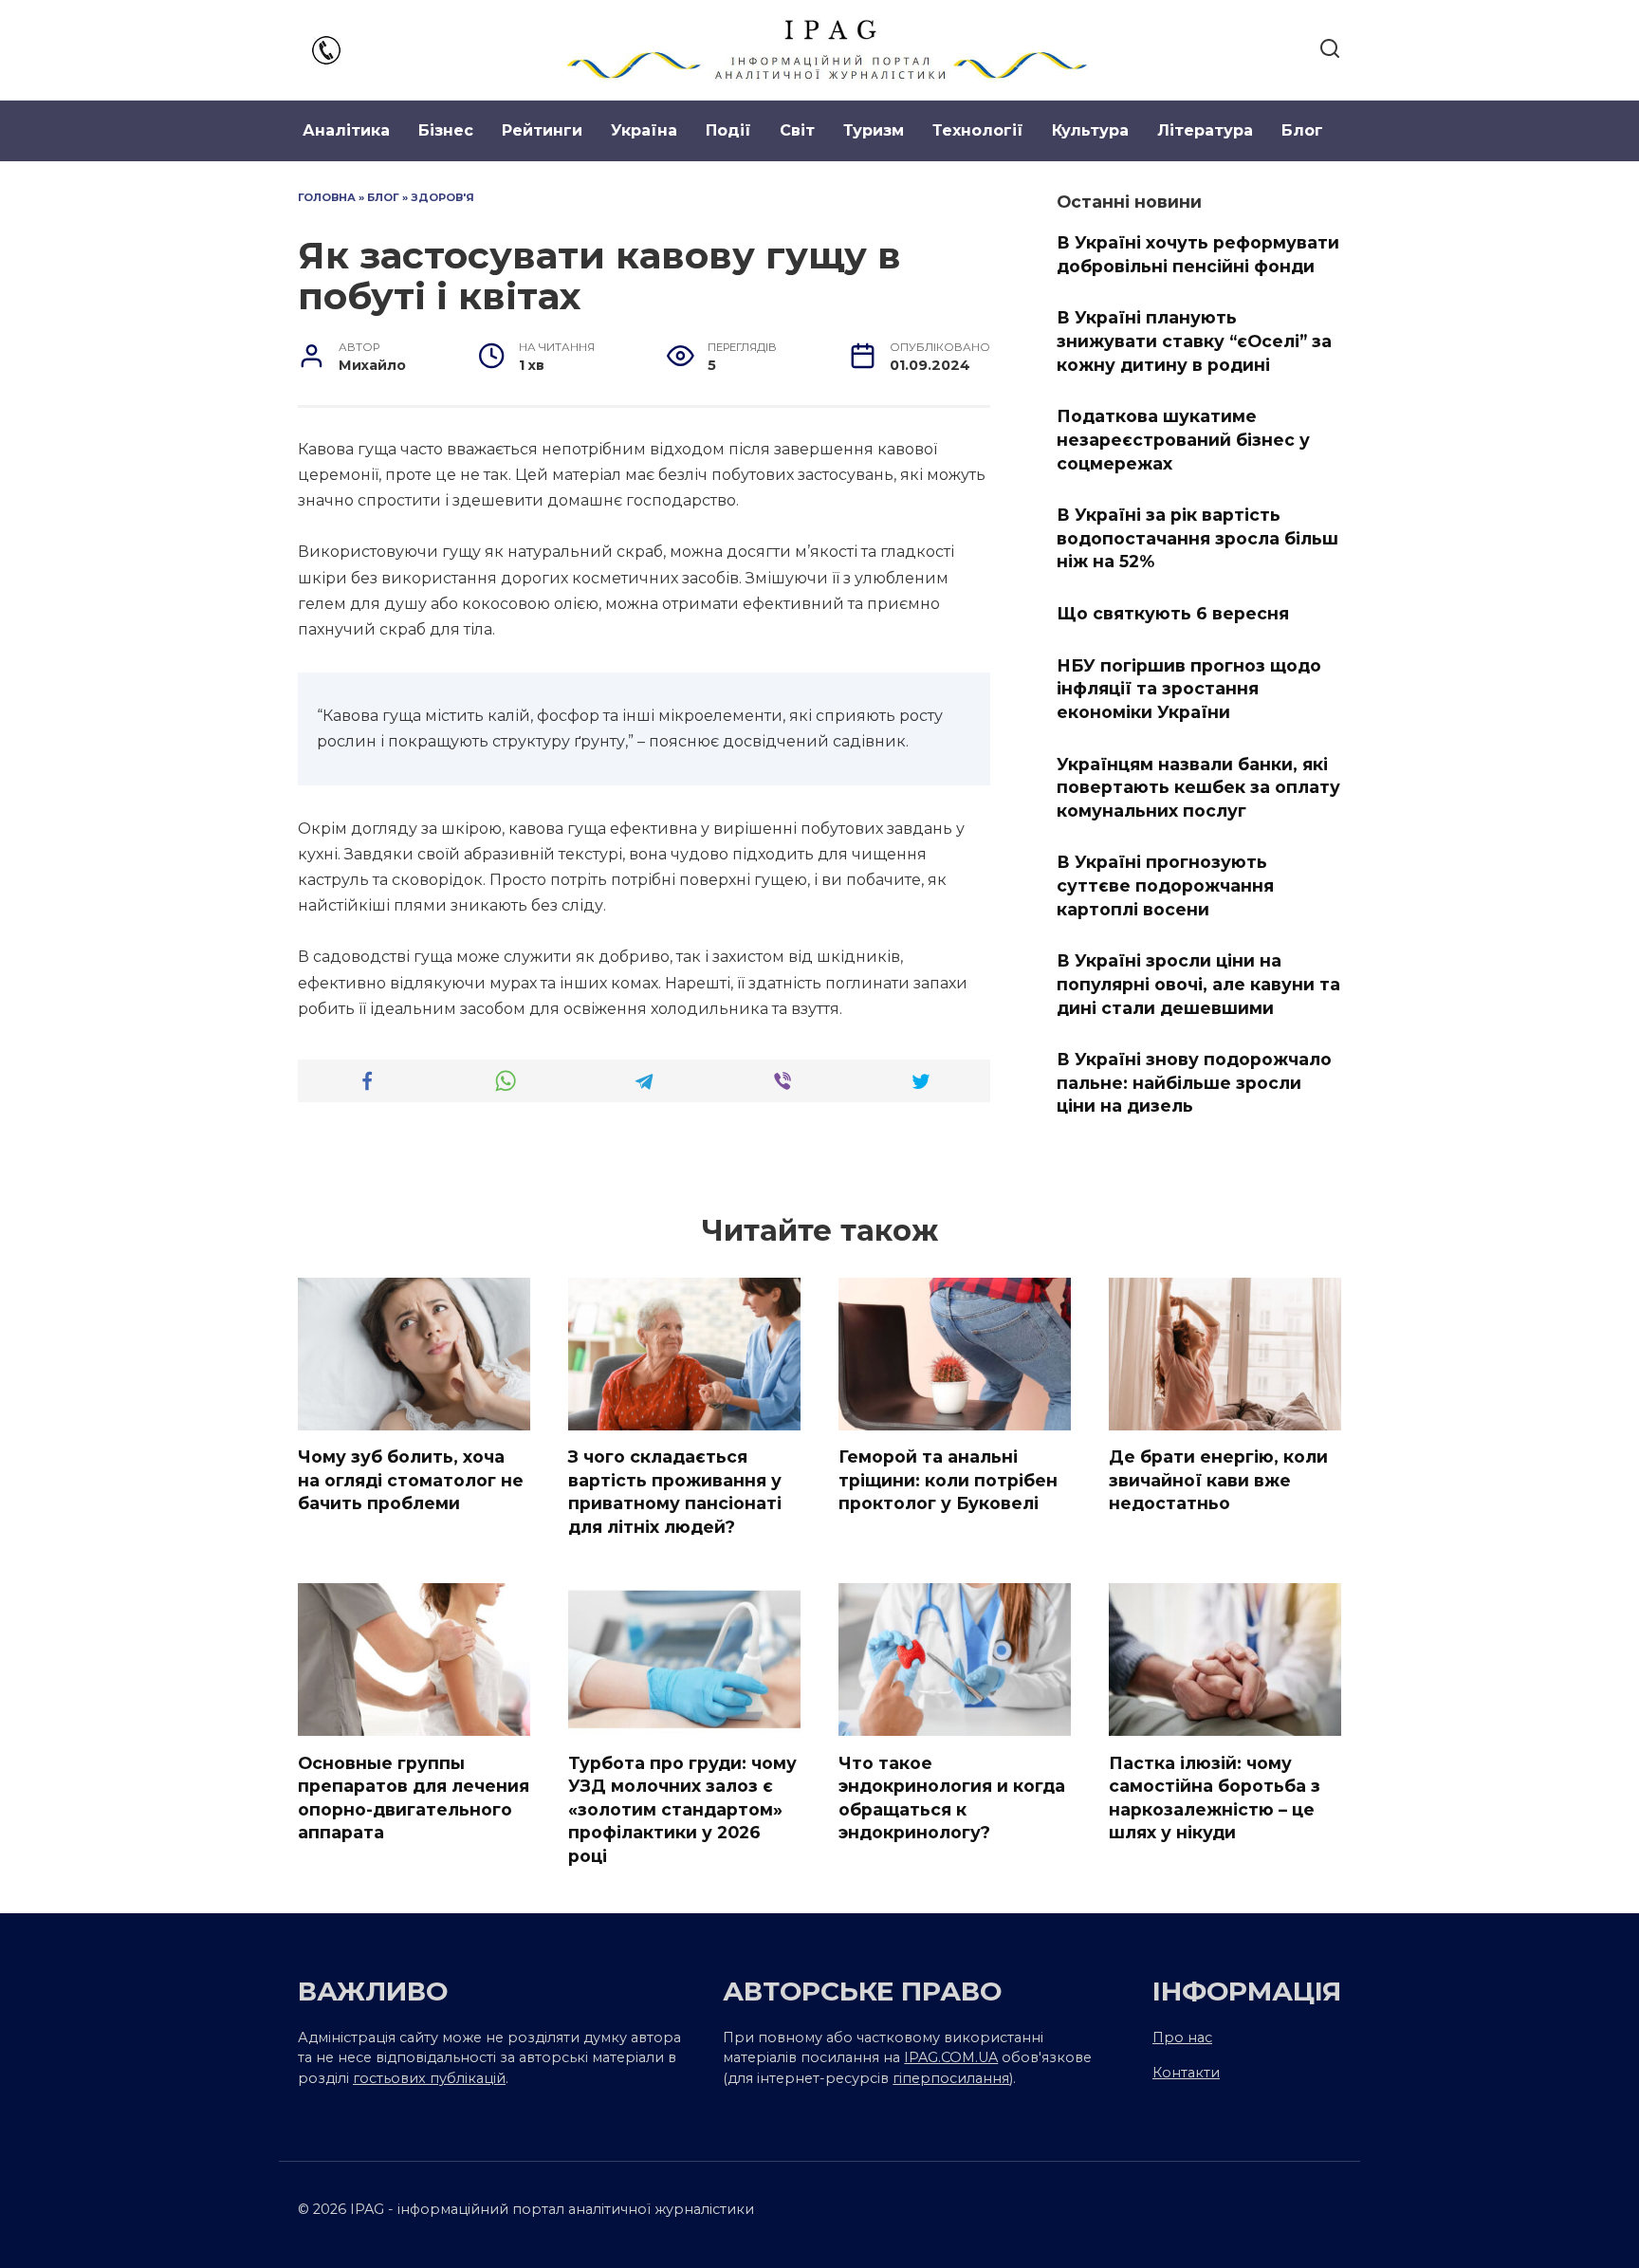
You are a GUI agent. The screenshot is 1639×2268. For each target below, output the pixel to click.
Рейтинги (542, 130)
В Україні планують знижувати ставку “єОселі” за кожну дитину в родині (1194, 341)
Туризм (874, 130)
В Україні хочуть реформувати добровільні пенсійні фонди (1198, 254)
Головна (327, 197)
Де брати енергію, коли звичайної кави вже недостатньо (1218, 1480)
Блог (1302, 130)
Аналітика (346, 130)
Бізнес (446, 130)
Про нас (1182, 2038)
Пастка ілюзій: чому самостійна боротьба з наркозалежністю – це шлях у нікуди (1215, 1797)
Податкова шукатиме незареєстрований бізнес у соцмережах (1183, 439)
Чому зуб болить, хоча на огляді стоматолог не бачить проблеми (411, 1480)
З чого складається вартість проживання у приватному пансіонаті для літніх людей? (675, 1492)
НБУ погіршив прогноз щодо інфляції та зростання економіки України (1189, 688)
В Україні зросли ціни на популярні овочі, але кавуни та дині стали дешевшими (1198, 984)
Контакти (1186, 2073)
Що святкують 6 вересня (1173, 613)
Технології (978, 130)
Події (728, 130)
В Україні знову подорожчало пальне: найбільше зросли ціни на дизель (1194, 1082)
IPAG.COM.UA (951, 2057)
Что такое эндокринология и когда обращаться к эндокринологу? (952, 1797)
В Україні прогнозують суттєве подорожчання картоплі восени (1165, 885)
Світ (797, 130)
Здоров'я (442, 197)
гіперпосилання (951, 2078)
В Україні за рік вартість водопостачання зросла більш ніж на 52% (1197, 538)
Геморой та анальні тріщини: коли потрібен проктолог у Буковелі (948, 1480)
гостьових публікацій (429, 2078)
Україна (644, 130)
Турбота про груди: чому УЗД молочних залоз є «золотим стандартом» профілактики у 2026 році (682, 1809)
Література (1205, 130)
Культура (1090, 130)
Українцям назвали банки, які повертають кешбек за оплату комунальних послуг (1198, 786)
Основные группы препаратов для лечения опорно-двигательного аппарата (414, 1797)
